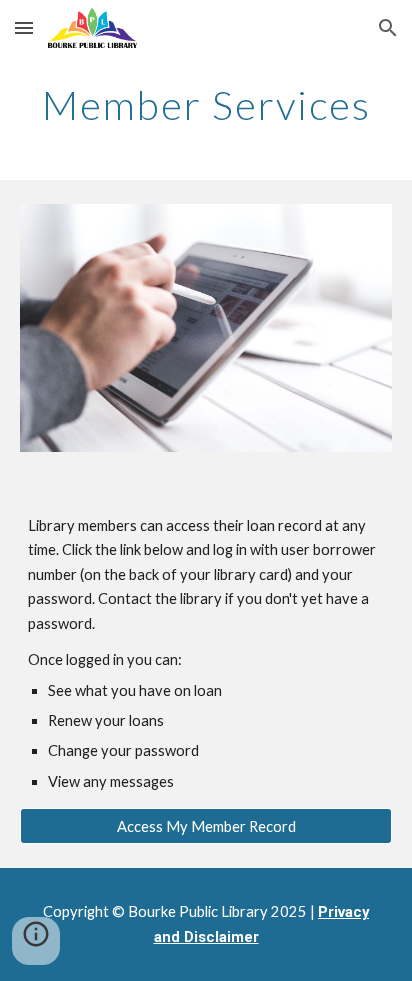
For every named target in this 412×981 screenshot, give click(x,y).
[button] (24, 27)
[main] (206, 105)
